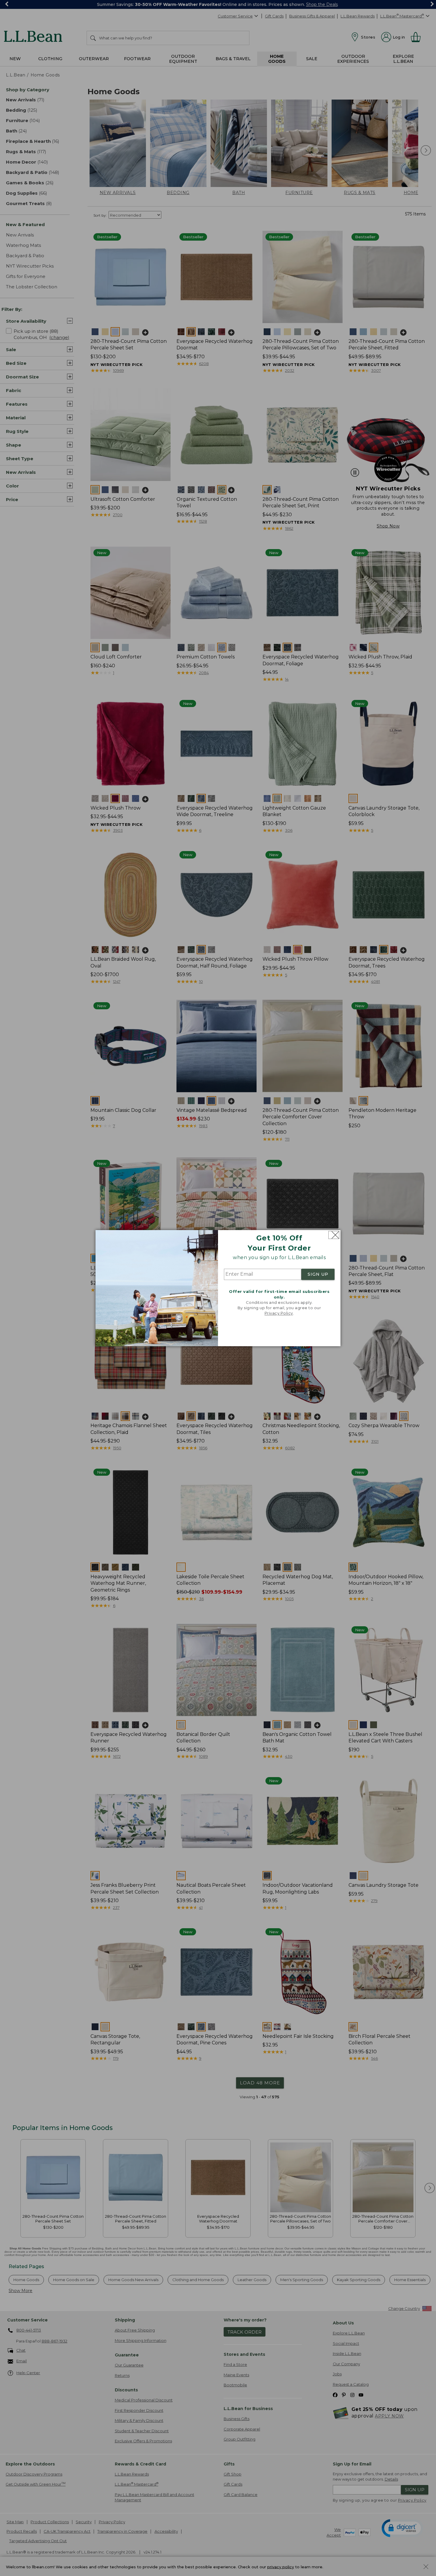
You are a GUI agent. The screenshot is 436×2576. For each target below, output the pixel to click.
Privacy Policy (279, 1313)
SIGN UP (318, 1275)
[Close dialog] (334, 1235)
